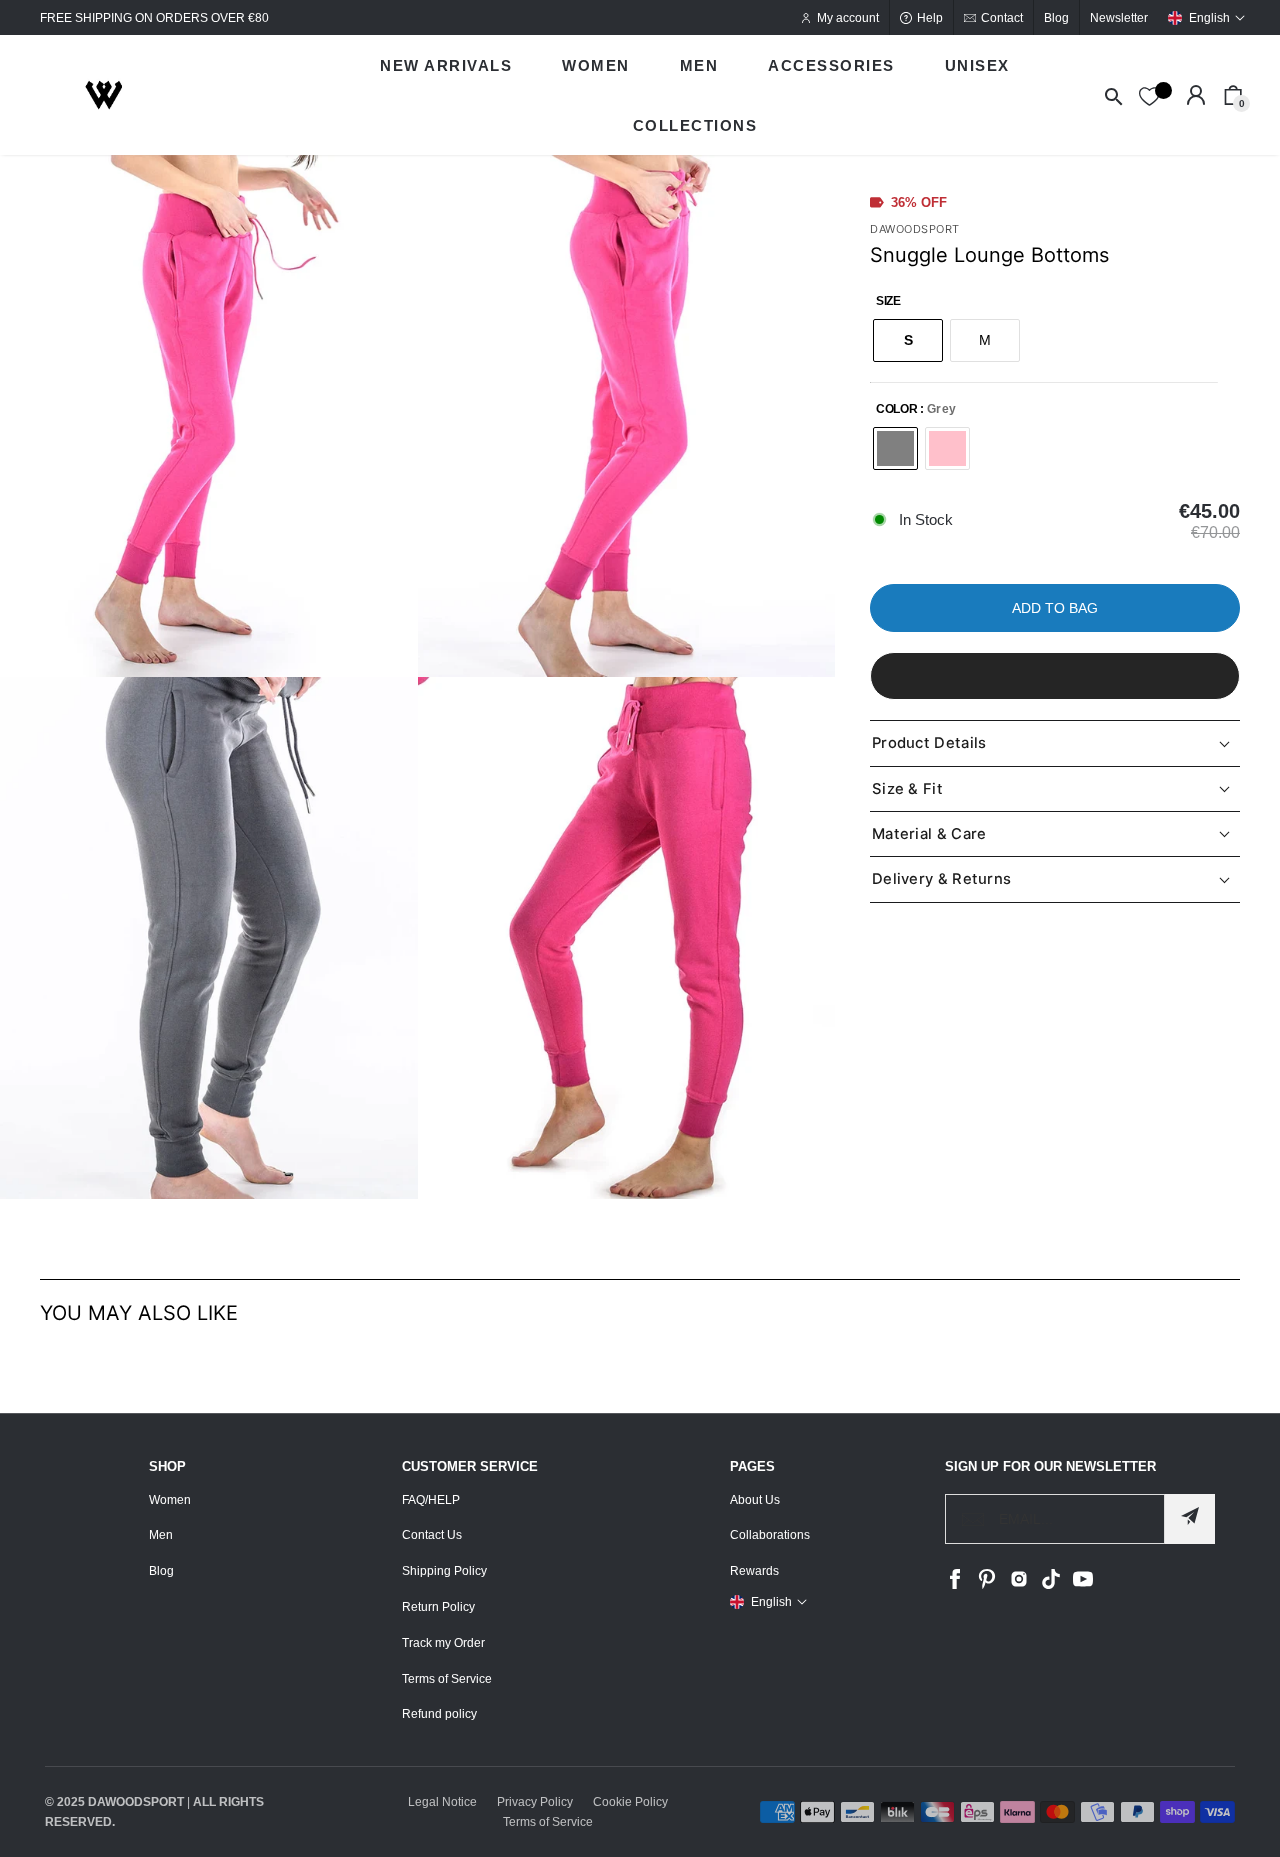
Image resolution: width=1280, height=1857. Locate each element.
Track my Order (443, 1643)
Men (161, 1535)
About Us (755, 1500)
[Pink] (947, 448)
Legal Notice (442, 1802)
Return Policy (438, 1607)
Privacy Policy (535, 1802)
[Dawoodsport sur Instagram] (1019, 1585)
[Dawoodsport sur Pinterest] (987, 1585)
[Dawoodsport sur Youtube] (1083, 1585)
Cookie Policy (630, 1802)
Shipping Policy (444, 1571)
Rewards (754, 1571)
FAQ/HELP (431, 1500)
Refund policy (439, 1714)
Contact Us (432, 1535)
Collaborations (770, 1535)
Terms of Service (447, 1679)
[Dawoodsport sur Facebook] (955, 1585)
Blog (161, 1571)
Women (170, 1500)
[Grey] (895, 448)
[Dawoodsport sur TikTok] (1051, 1585)
